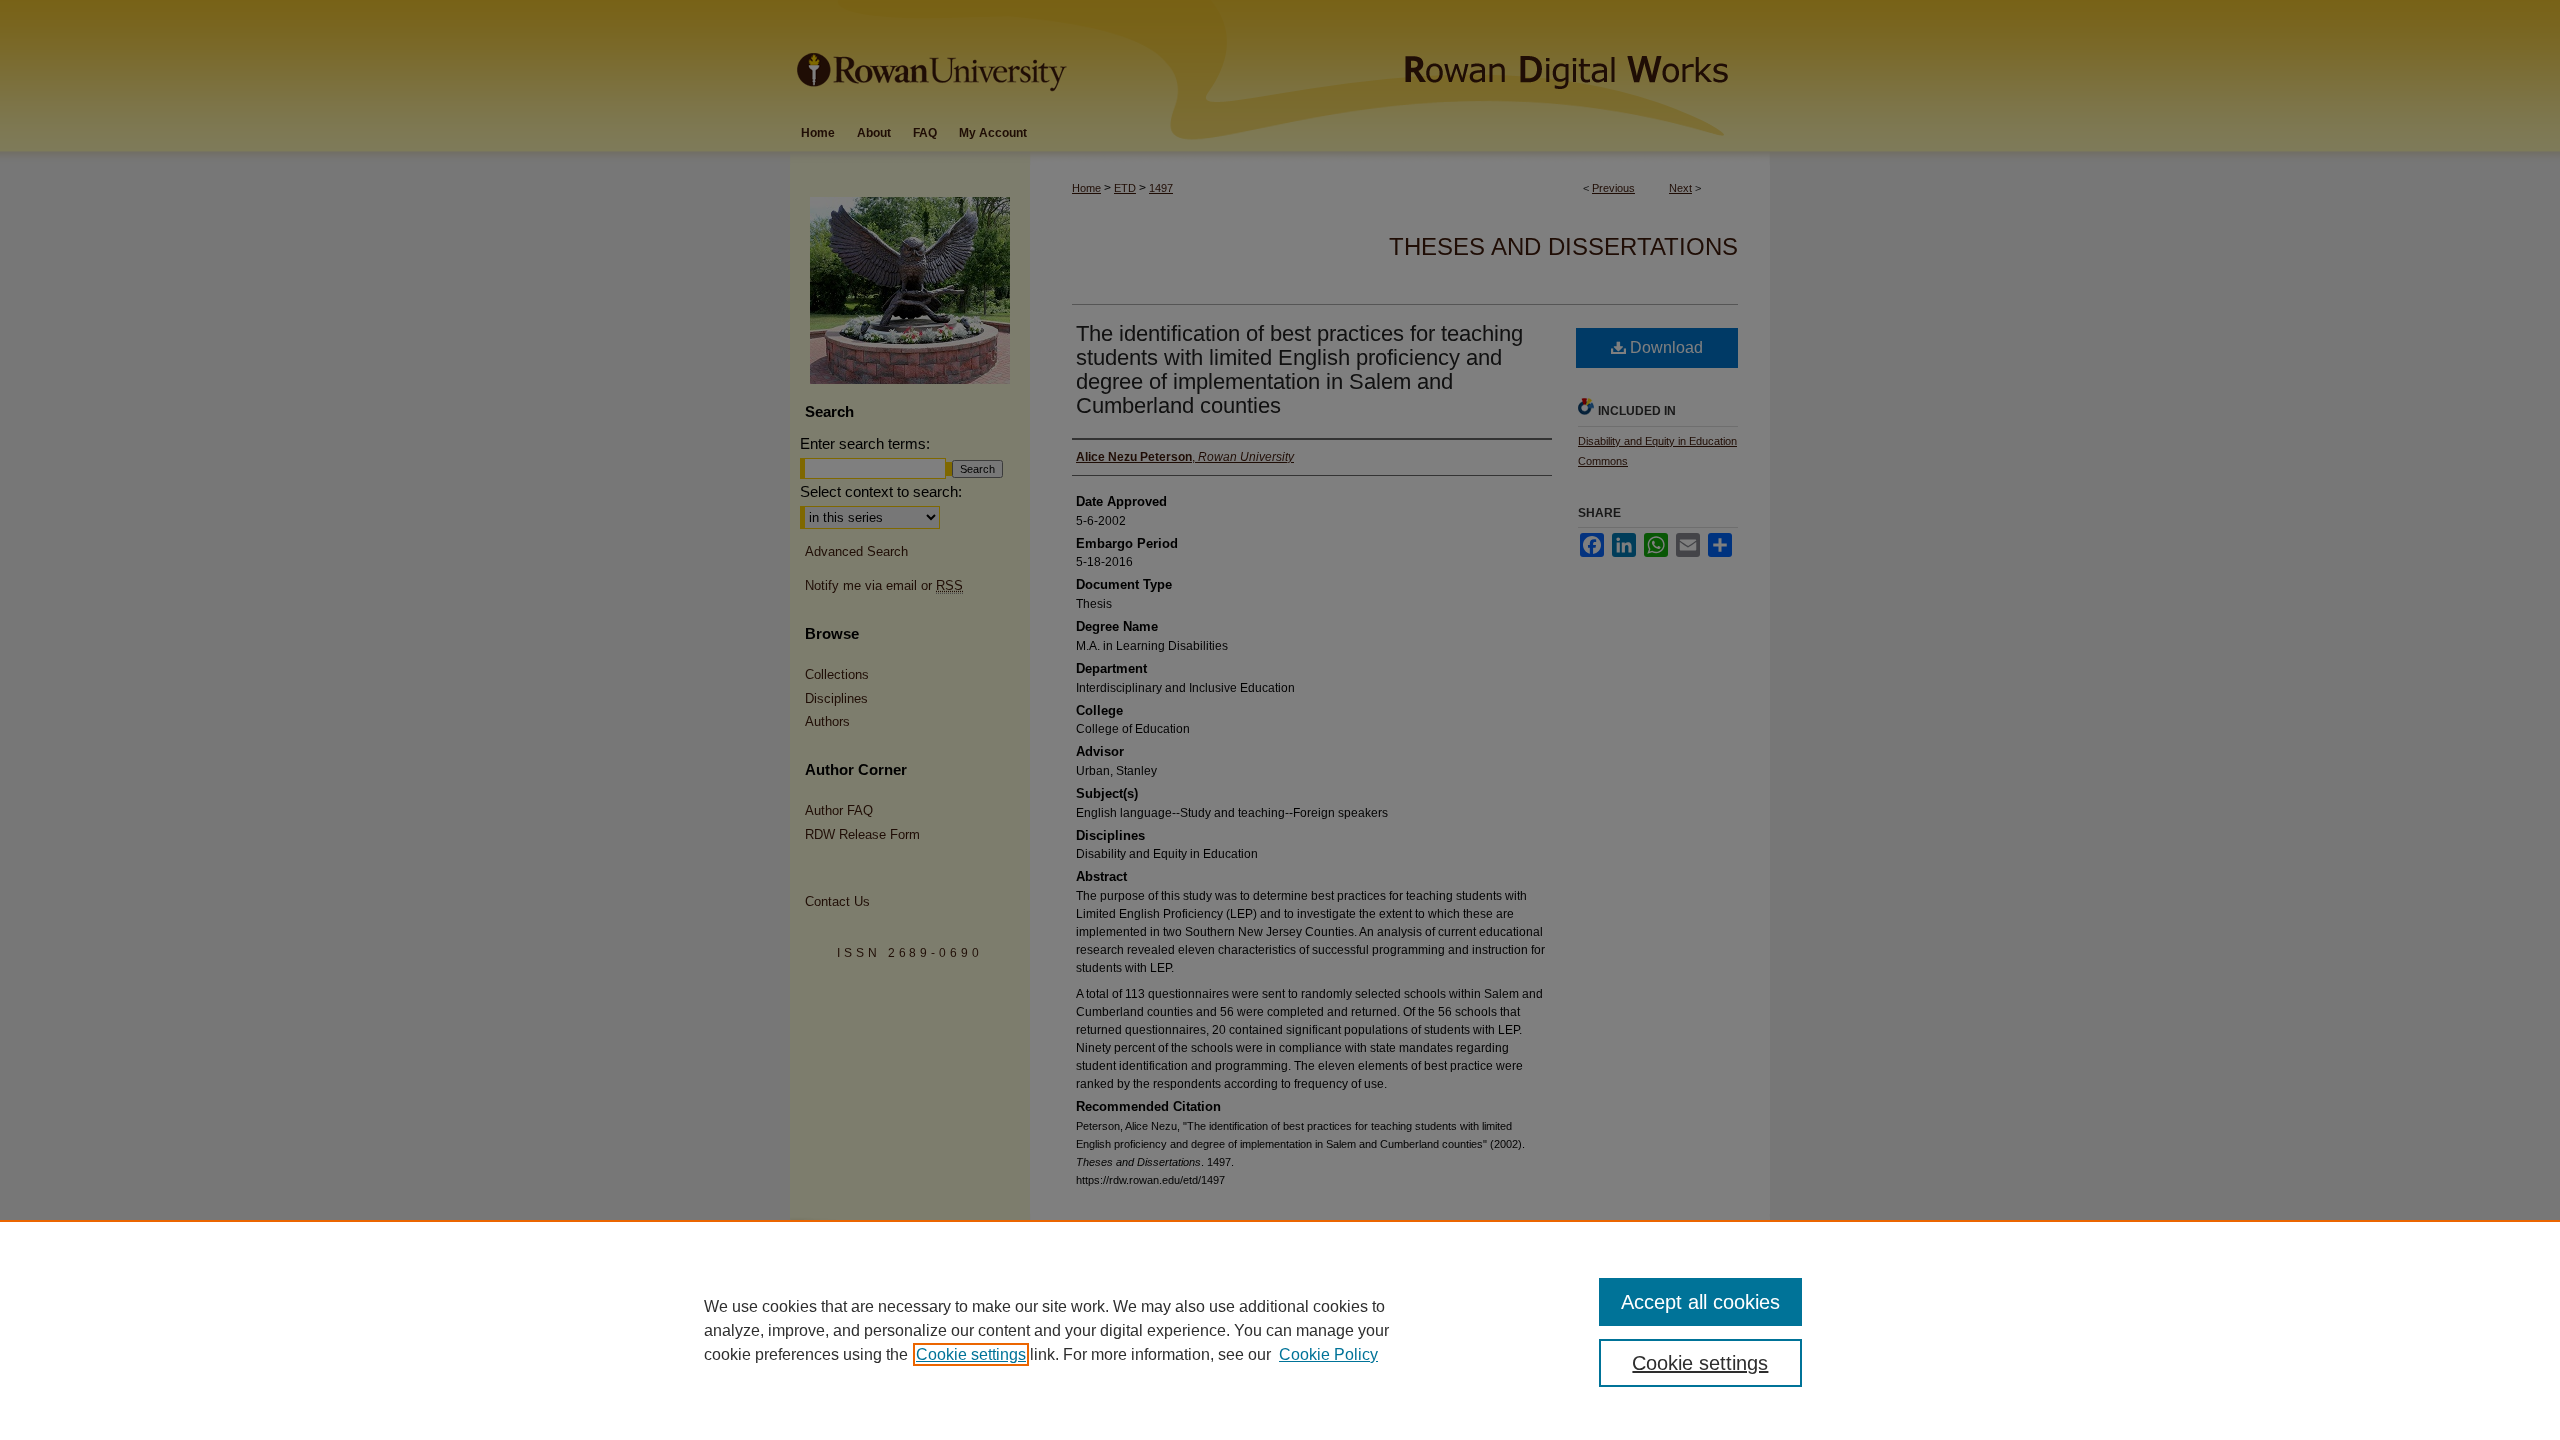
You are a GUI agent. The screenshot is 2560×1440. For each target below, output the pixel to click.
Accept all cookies (1700, 1302)
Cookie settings (971, 1354)
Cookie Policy (1328, 1354)
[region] (1280, 1330)
